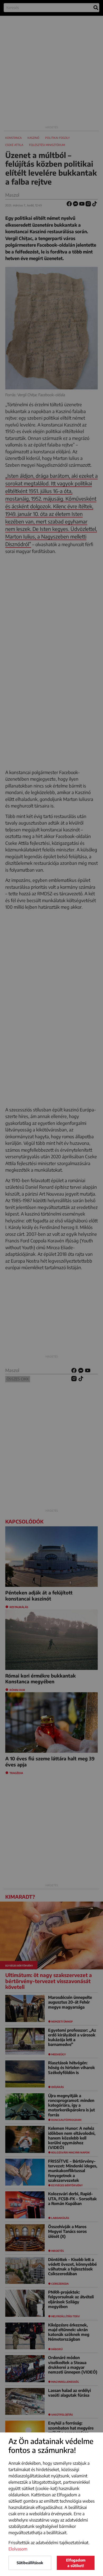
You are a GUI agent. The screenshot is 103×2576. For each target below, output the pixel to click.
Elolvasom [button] (18, 2549)
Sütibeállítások (30, 2563)
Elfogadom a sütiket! (76, 2563)
